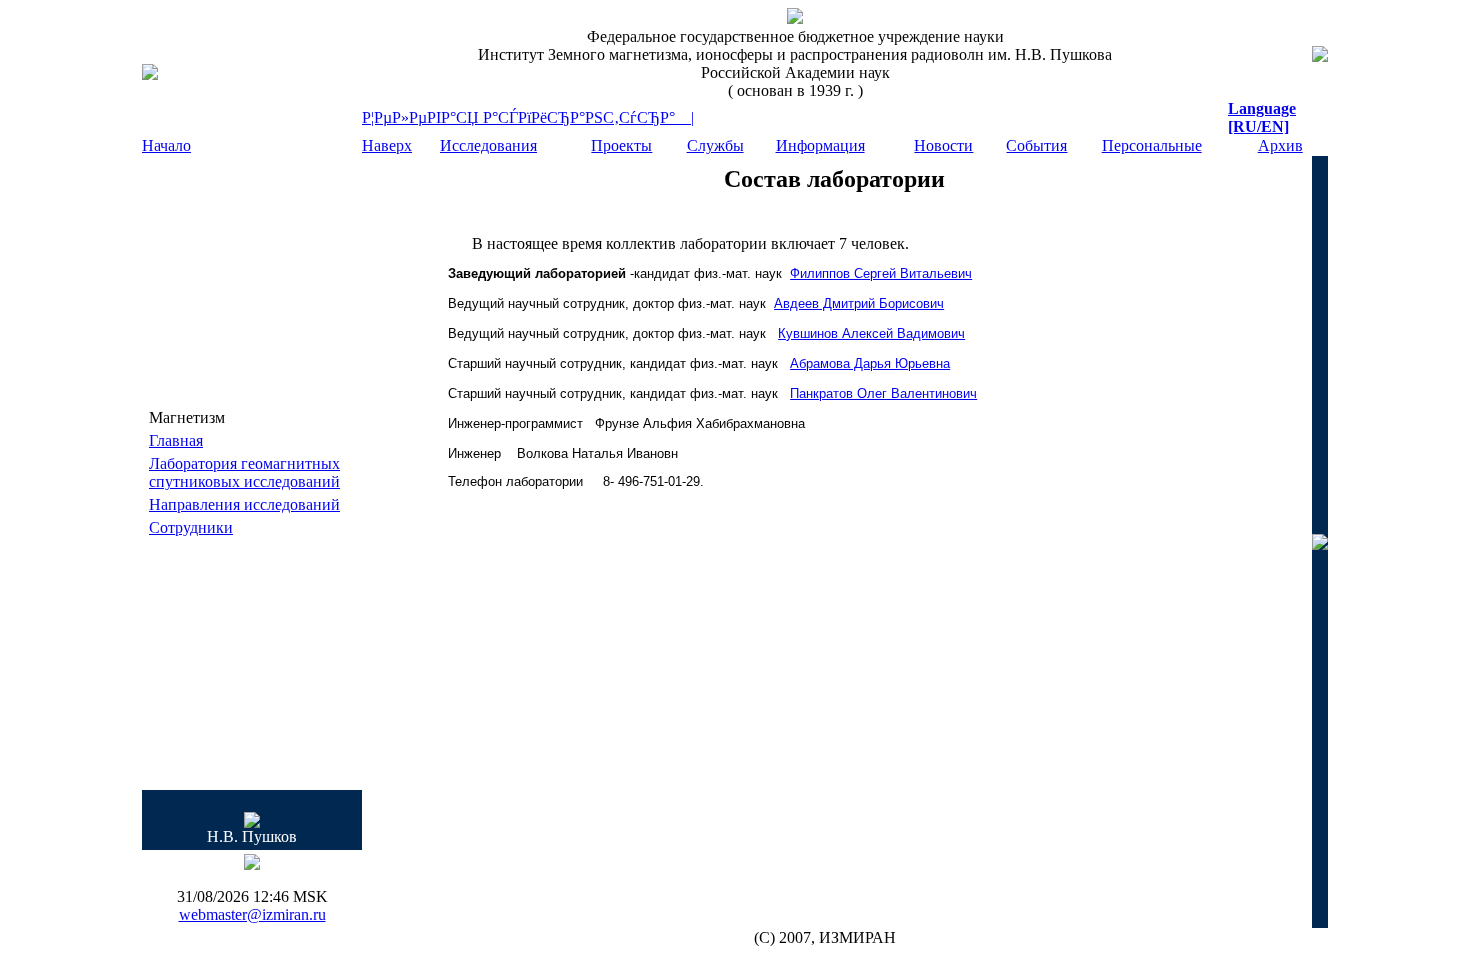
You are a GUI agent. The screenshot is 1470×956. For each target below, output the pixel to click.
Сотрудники (191, 527)
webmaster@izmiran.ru (252, 914)
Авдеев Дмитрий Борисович (859, 303)
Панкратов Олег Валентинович (883, 393)
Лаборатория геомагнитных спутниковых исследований (244, 472)
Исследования (488, 145)
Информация (820, 145)
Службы (715, 145)
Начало (166, 145)
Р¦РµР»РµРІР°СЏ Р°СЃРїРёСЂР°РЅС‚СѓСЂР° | (528, 117)
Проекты (621, 145)
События (1036, 145)
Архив (1280, 145)
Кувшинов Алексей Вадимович (871, 333)
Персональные (1152, 145)
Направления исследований (244, 504)
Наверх (387, 145)
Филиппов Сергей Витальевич (881, 273)
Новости (943, 145)
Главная (176, 440)
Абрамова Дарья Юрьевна (870, 363)
